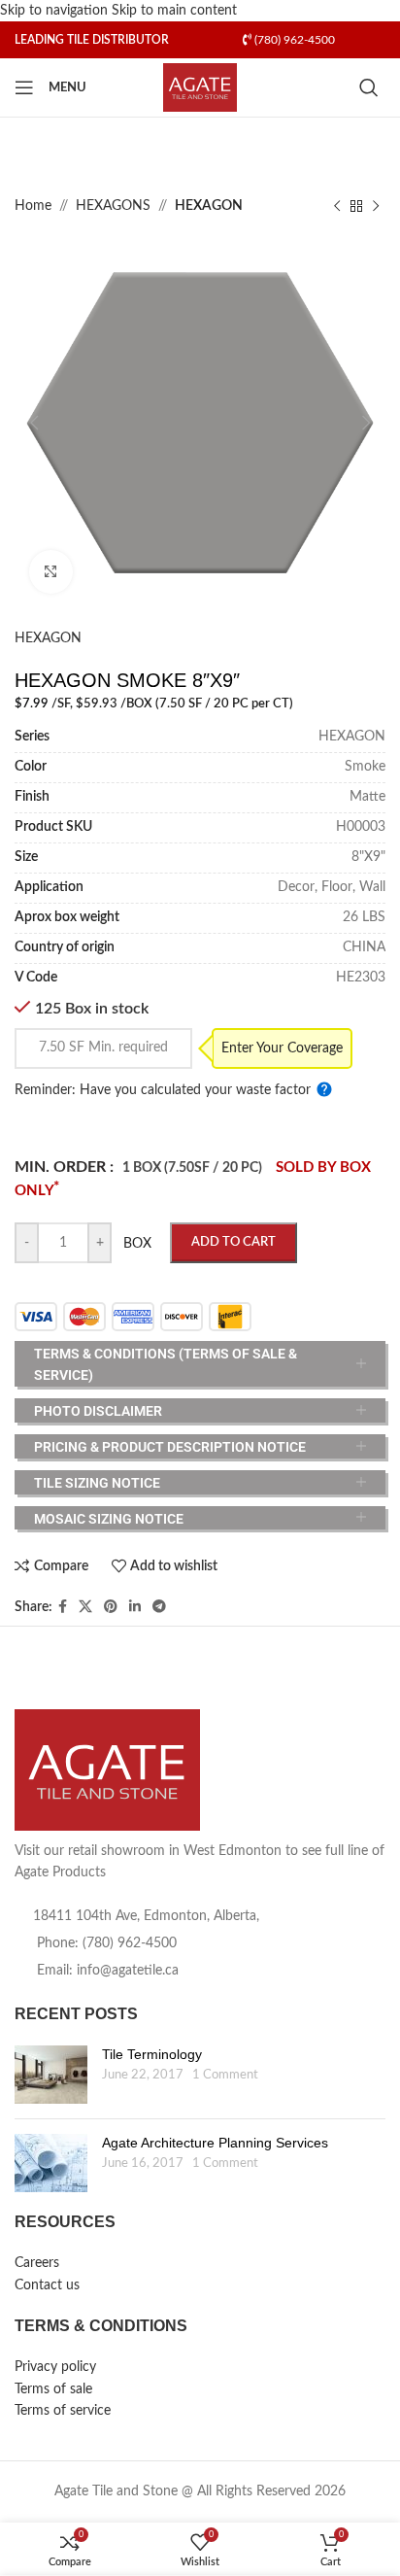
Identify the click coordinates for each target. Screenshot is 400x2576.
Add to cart (233, 1242)
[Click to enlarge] (51, 572)
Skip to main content (174, 11)
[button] (34, 423)
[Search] (372, 87)
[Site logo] (200, 87)
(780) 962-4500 (293, 40)
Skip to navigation (56, 11)
